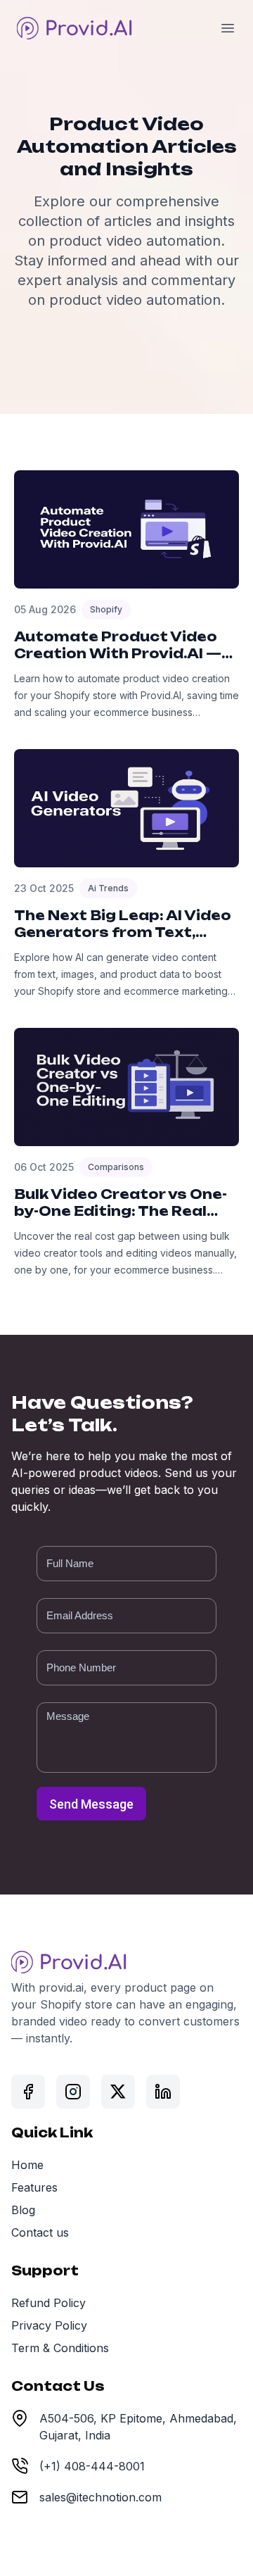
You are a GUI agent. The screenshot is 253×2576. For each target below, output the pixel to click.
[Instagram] (73, 2092)
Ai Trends (108, 888)
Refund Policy (48, 2303)
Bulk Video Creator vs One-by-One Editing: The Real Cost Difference (121, 1211)
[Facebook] (28, 2092)
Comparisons (116, 1167)
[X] (118, 2092)
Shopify (106, 609)
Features (34, 2187)
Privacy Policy (49, 2325)
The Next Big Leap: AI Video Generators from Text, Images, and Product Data (123, 932)
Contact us (40, 2232)
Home (27, 2165)
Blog (23, 2210)
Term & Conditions (60, 2348)
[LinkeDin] (163, 2092)
